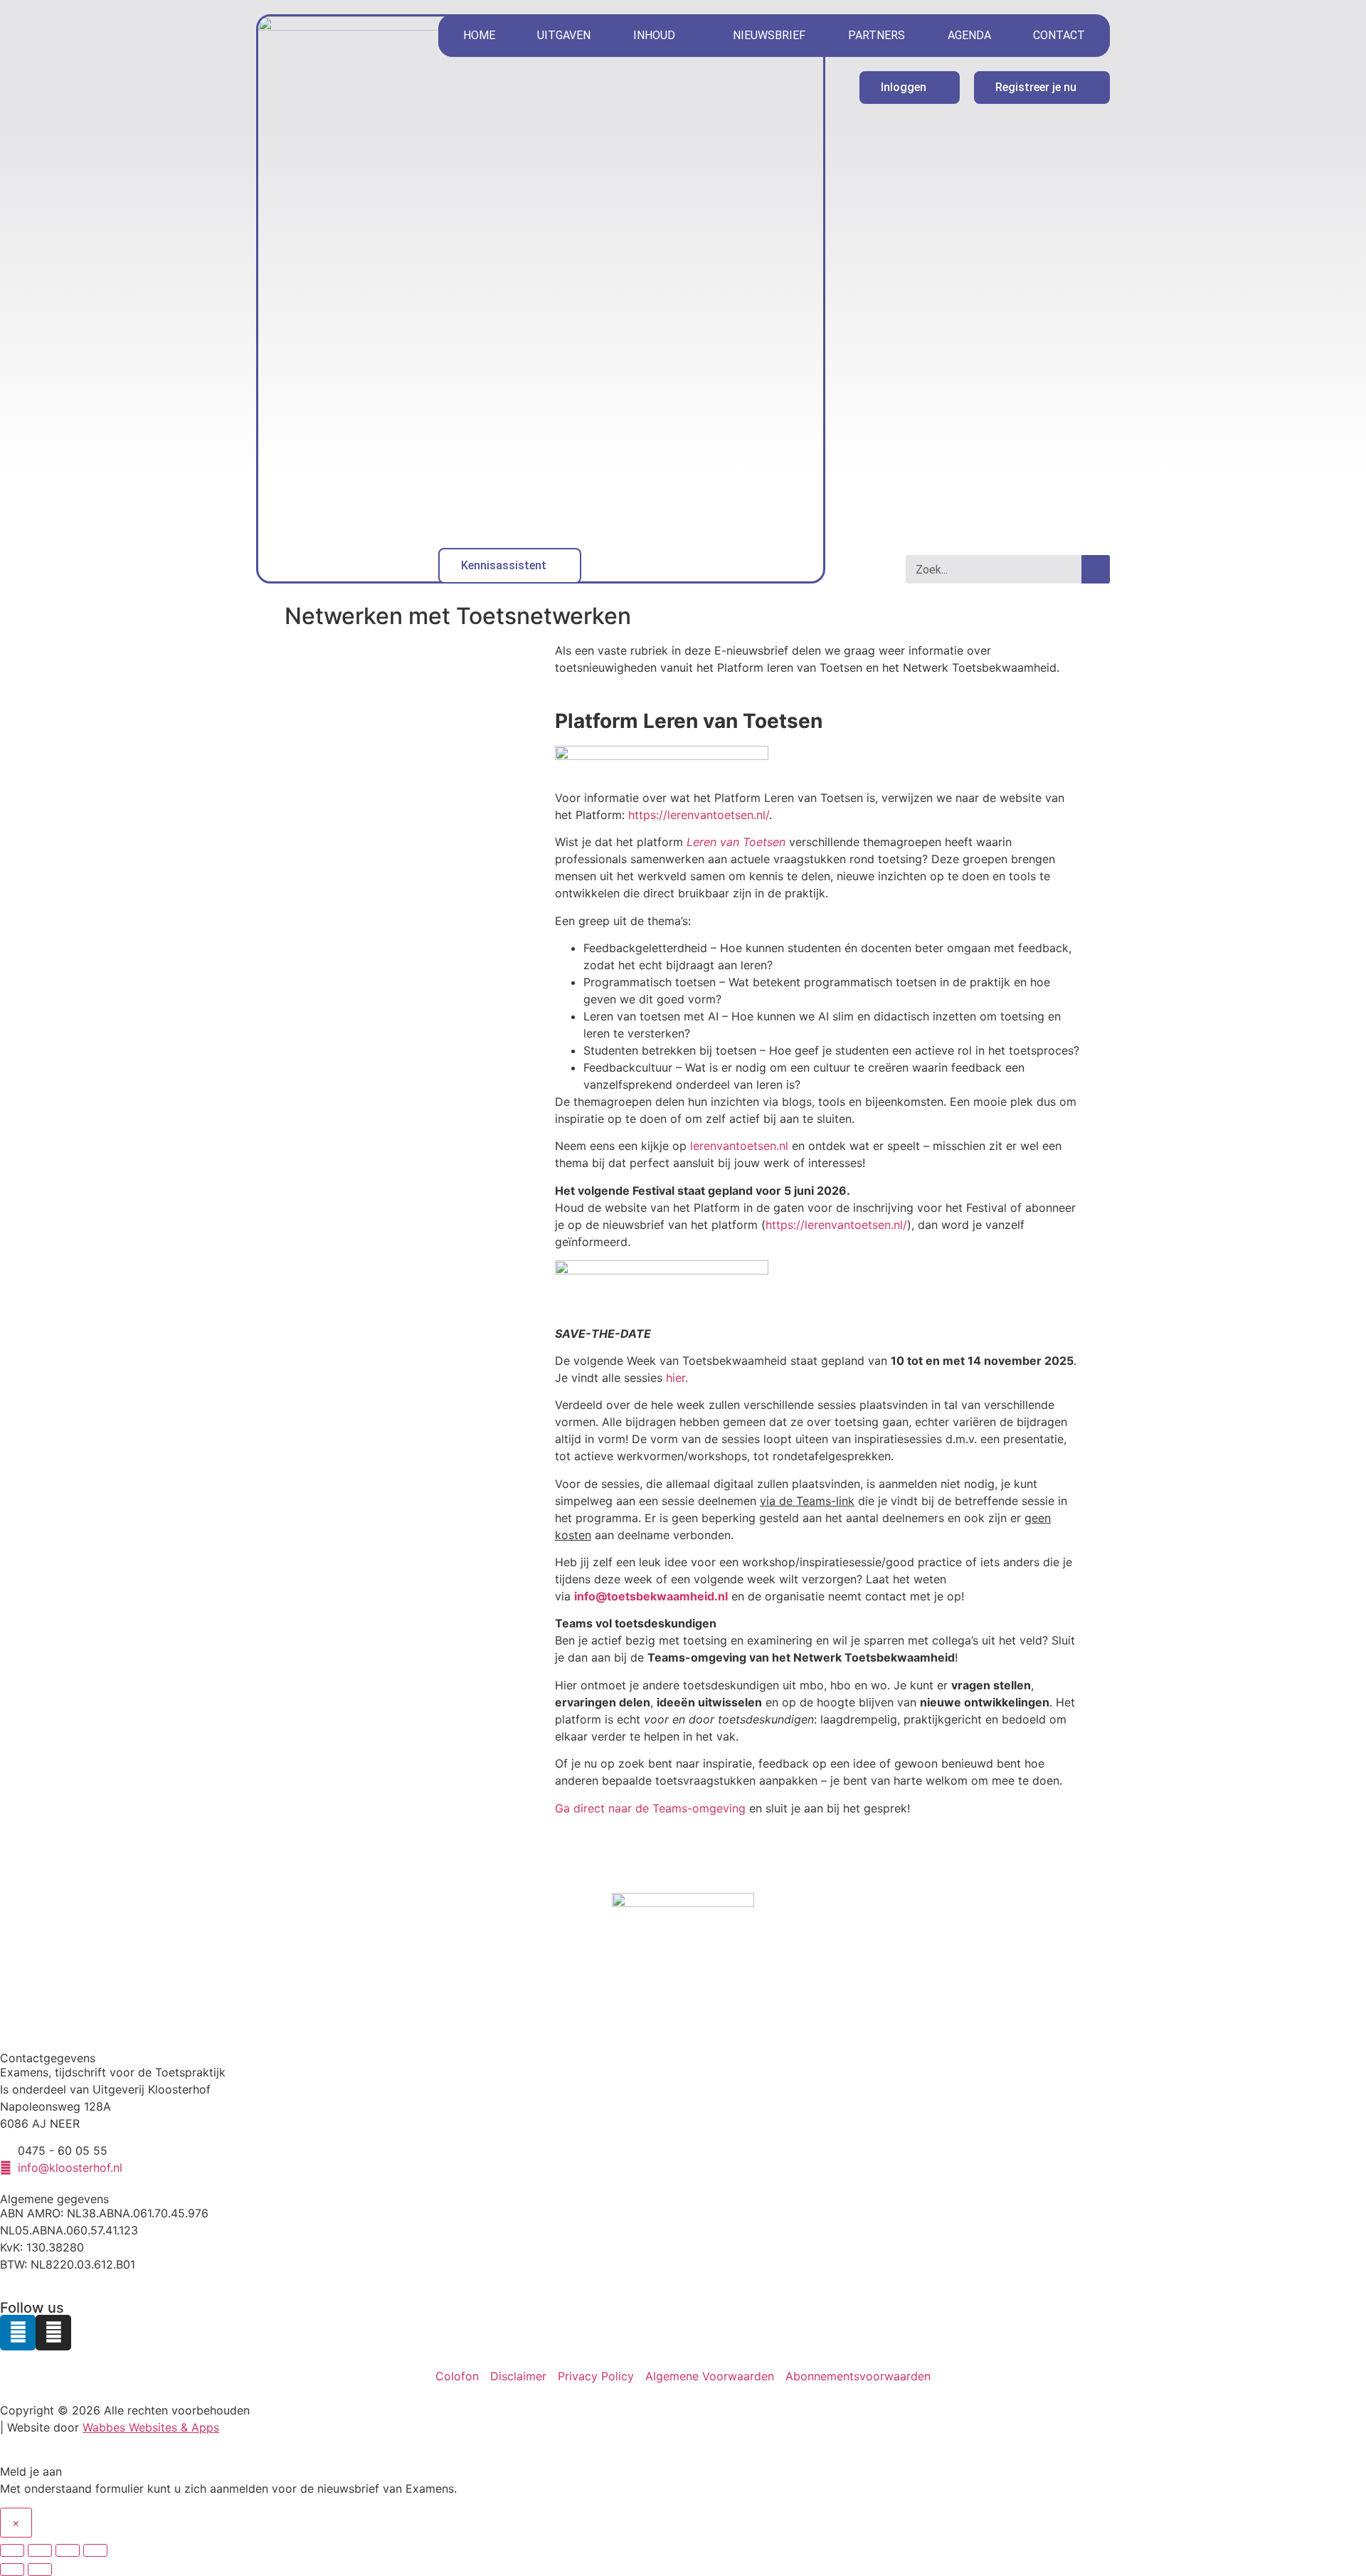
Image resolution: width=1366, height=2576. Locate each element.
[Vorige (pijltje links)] (12, 2570)
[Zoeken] (1096, 569)
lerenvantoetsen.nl (739, 1146)
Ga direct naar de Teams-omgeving (650, 1808)
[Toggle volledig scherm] (40, 2550)
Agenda (969, 35)
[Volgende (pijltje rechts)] (40, 2570)
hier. (677, 1378)
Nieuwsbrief (769, 35)
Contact (1059, 35)
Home (479, 35)
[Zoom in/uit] (12, 2550)
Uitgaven (564, 35)
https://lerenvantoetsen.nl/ (699, 815)
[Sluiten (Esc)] (95, 2550)
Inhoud (654, 35)
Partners (877, 35)
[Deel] (68, 2550)
